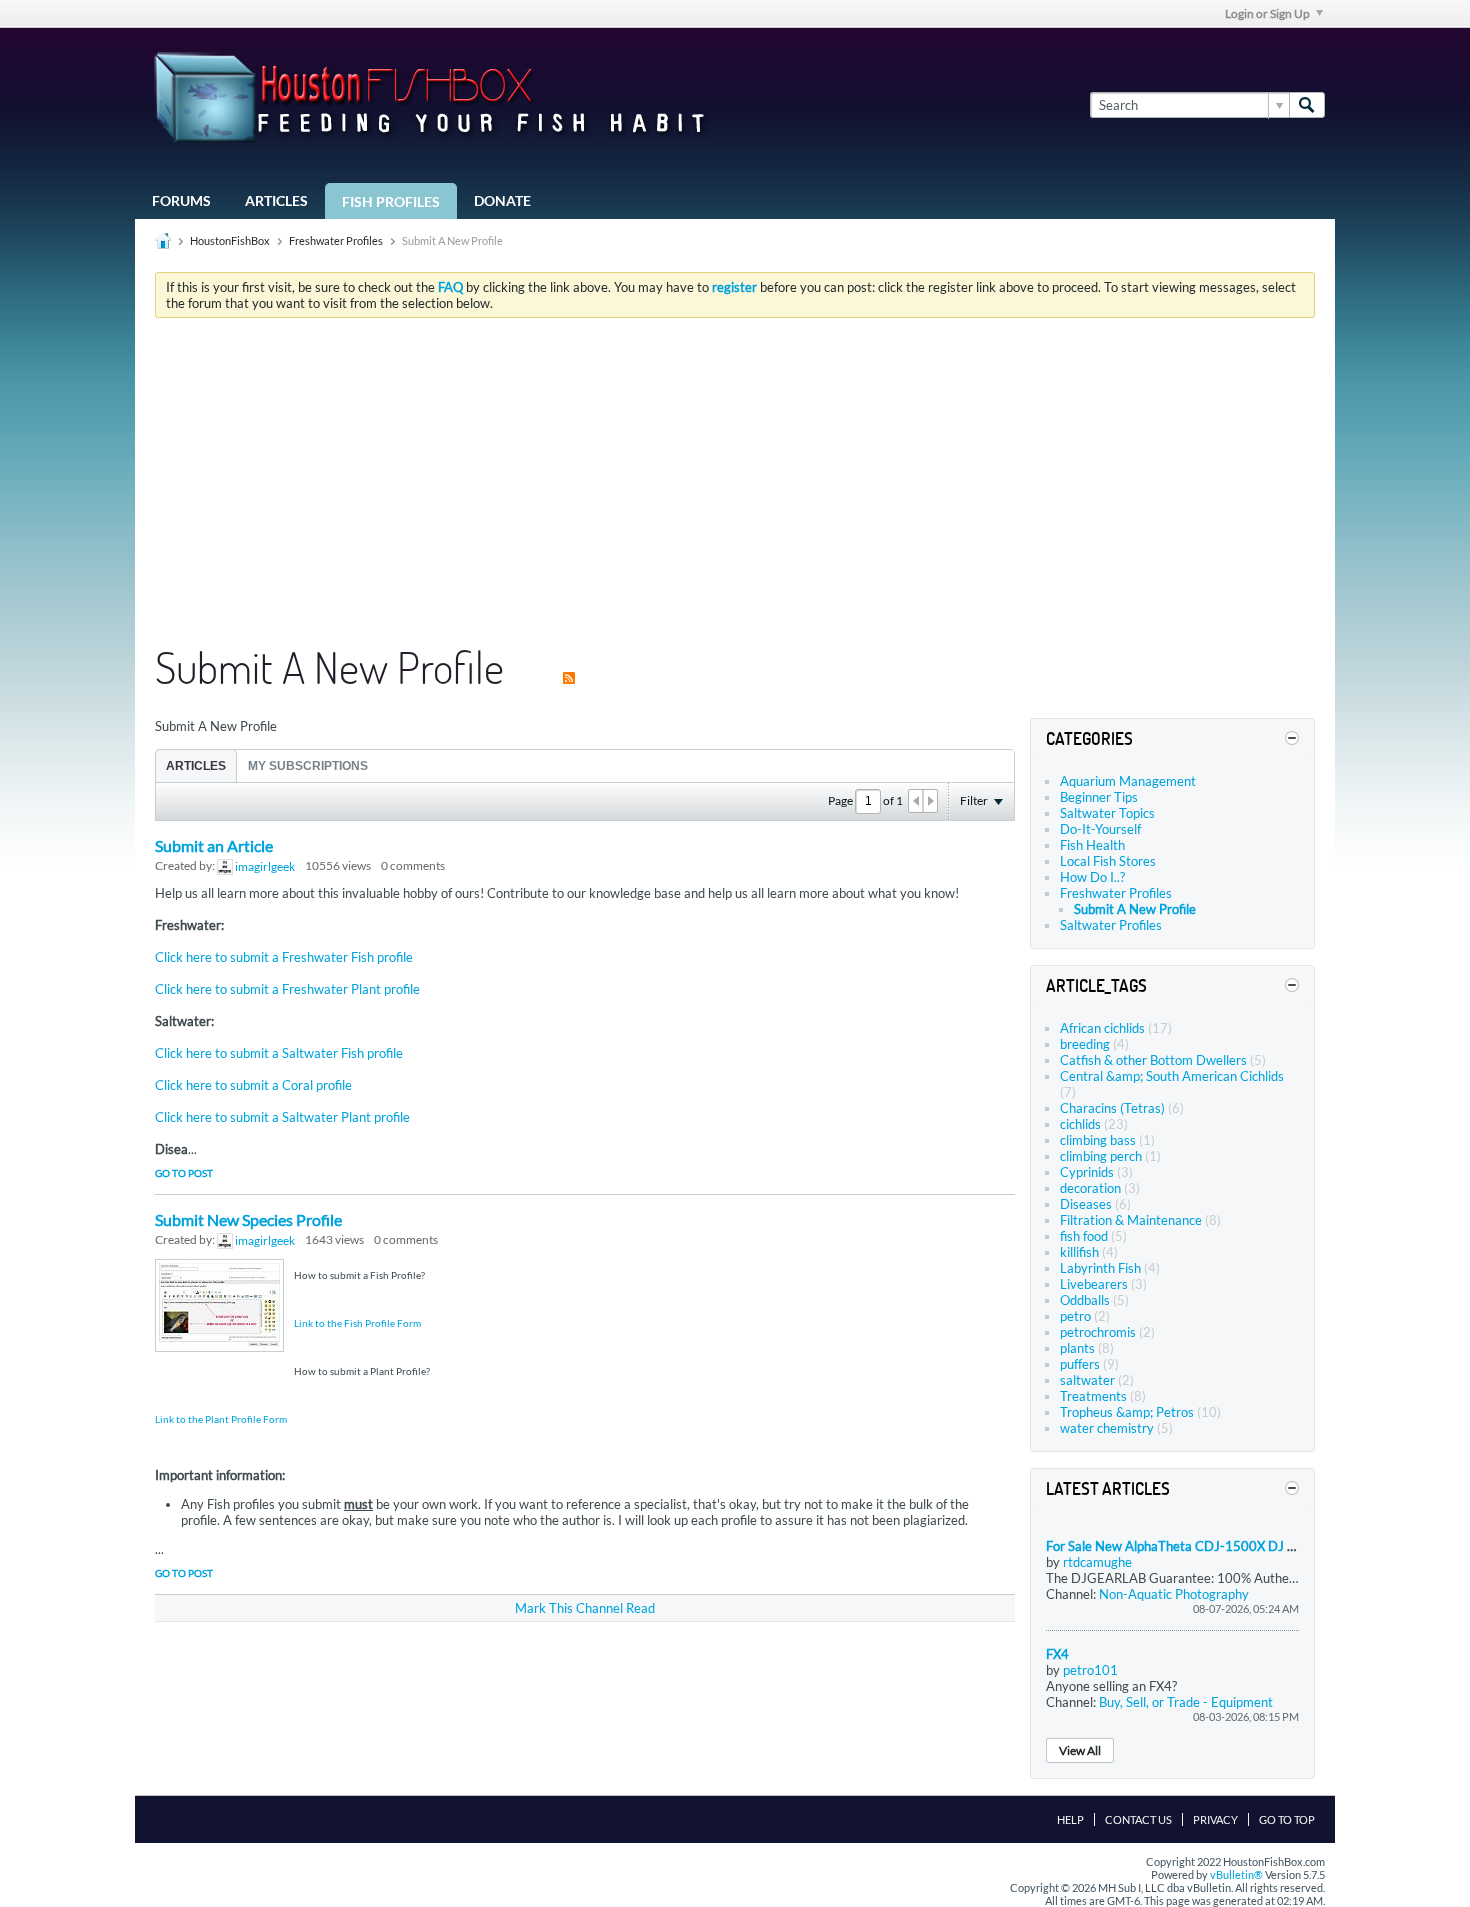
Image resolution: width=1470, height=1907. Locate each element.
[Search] (1307, 105)
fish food (1084, 1236)
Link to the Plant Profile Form (221, 1419)
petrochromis (1098, 1332)
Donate (502, 200)
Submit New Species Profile (248, 1219)
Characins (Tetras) (1112, 1108)
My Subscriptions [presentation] (308, 766)
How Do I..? (1092, 877)
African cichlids (1102, 1028)
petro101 (1090, 1670)
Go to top (1287, 1819)
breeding (1085, 1044)
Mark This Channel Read (585, 1608)
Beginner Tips (1099, 797)
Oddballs (1085, 1300)
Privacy (1215, 1819)
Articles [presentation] (196, 766)
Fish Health (1092, 845)
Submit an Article (214, 845)
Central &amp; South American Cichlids (1172, 1076)
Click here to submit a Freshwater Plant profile (287, 989)
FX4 (1057, 1654)
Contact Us (1138, 1819)
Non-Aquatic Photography (1174, 1594)
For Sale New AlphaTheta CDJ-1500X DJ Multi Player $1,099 (1224, 1546)
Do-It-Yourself (1100, 829)
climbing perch (1101, 1156)
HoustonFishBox (230, 240)
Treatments (1093, 1396)
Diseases (1086, 1204)
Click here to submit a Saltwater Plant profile (282, 1117)
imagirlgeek (265, 866)
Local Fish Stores (1108, 861)
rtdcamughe (1097, 1562)
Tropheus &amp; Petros (1127, 1412)
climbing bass (1098, 1140)
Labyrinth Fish (1100, 1268)
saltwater (1087, 1380)
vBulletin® (1236, 1874)
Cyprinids (1087, 1172)
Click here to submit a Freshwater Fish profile (284, 957)
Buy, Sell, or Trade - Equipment (1186, 1702)
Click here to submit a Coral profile (253, 1085)
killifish (1079, 1252)
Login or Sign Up (1267, 13)
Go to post (184, 1173)
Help (1070, 1819)
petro (1075, 1316)
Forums (181, 200)
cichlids (1080, 1124)
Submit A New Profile (1135, 909)
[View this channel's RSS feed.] (569, 666)
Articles (276, 200)
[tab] (196, 765)
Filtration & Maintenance (1131, 1220)
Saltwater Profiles (1111, 925)
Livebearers (1094, 1284)
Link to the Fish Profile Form (357, 1323)
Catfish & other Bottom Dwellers (1153, 1060)
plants (1077, 1348)
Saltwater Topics (1107, 813)
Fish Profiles (391, 201)
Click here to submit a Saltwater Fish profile (279, 1053)
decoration (1090, 1188)
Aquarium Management (1128, 781)
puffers (1080, 1364)
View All (1080, 1750)
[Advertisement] (735, 483)
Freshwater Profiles (336, 240)
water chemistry (1107, 1428)
